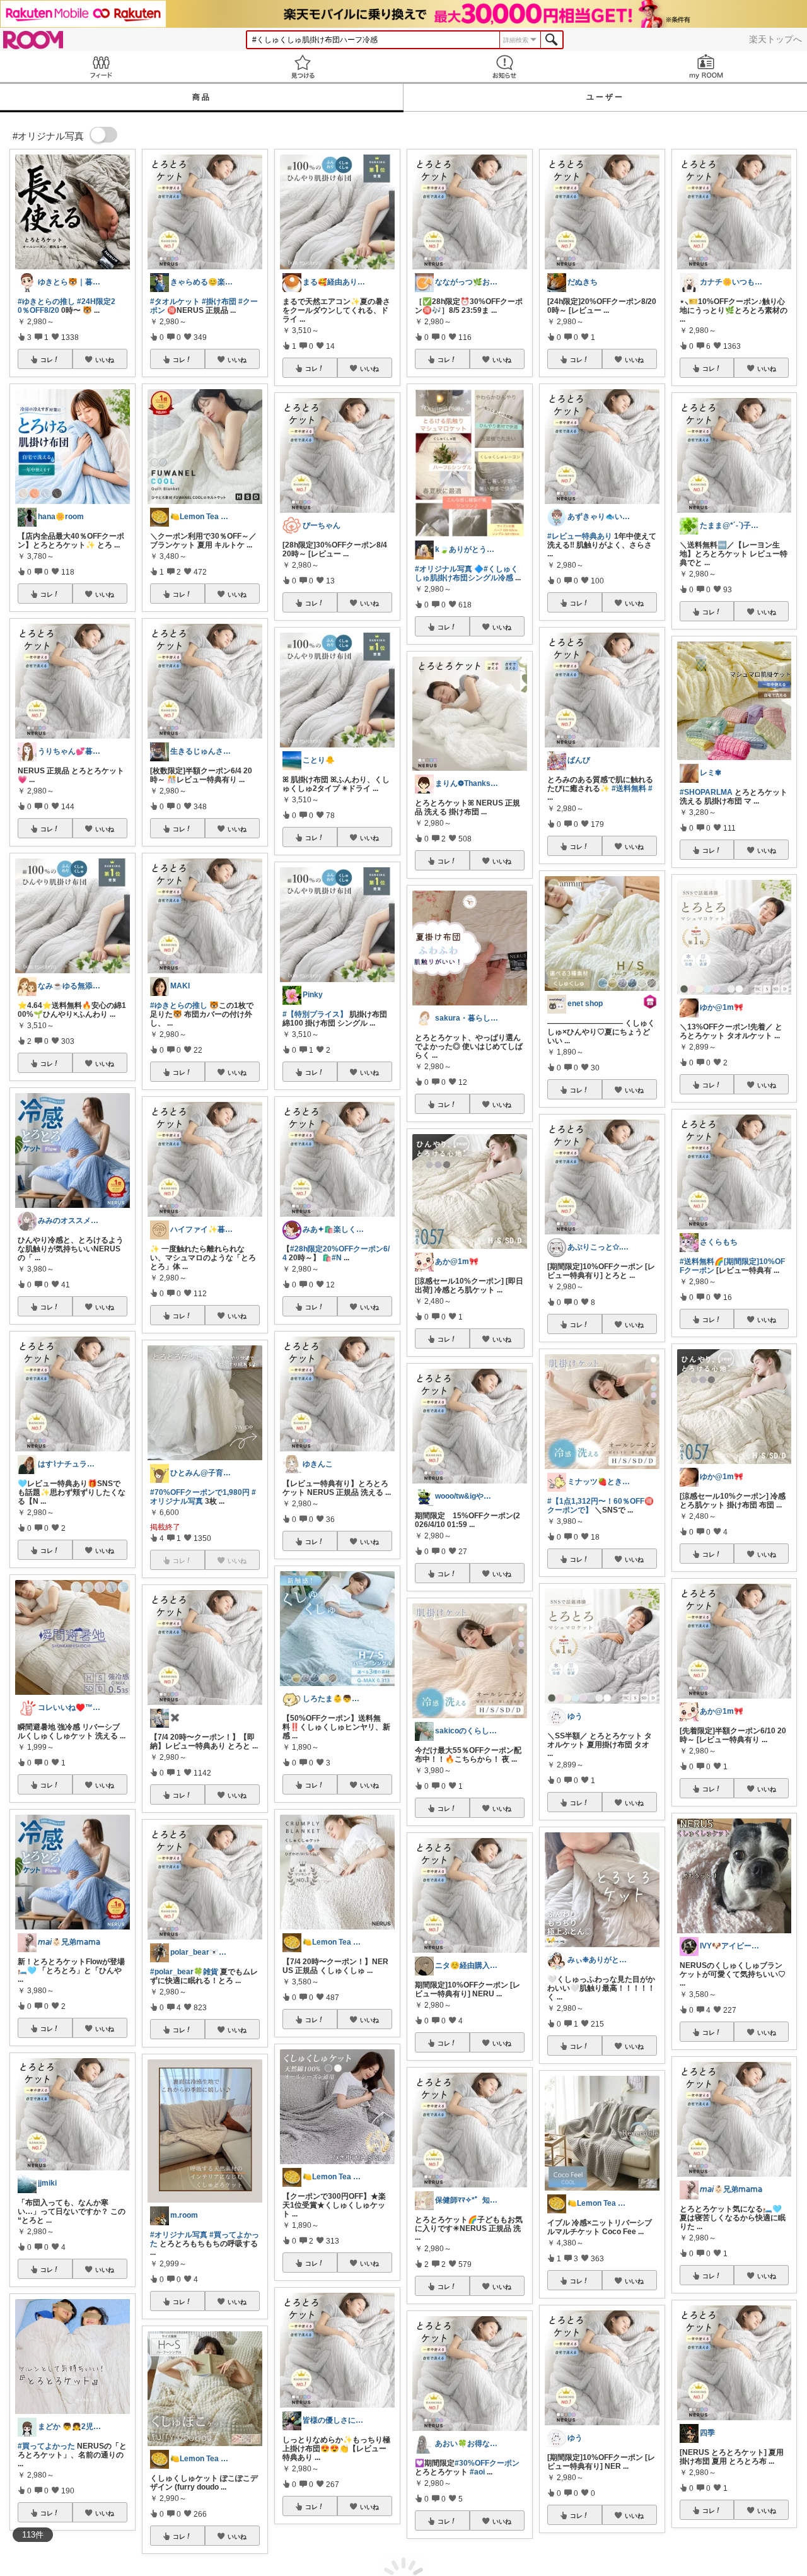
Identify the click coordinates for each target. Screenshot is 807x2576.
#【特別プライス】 (315, 1014)
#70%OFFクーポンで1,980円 (200, 1492)
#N (337, 1258)
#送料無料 (629, 788)
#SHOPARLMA (706, 792)
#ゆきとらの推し (46, 302)
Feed (101, 67)
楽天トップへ (775, 39)
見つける (303, 67)
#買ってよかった (46, 2446)
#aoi (477, 2472)
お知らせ (504, 67)
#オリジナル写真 (179, 2235)
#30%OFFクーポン (487, 2463)
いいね (105, 360)
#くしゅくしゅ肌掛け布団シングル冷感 (467, 573)
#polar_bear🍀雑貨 (184, 1972)
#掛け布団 (219, 302)
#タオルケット (175, 302)
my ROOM (706, 67)
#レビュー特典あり (580, 536)
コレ (47, 360)
